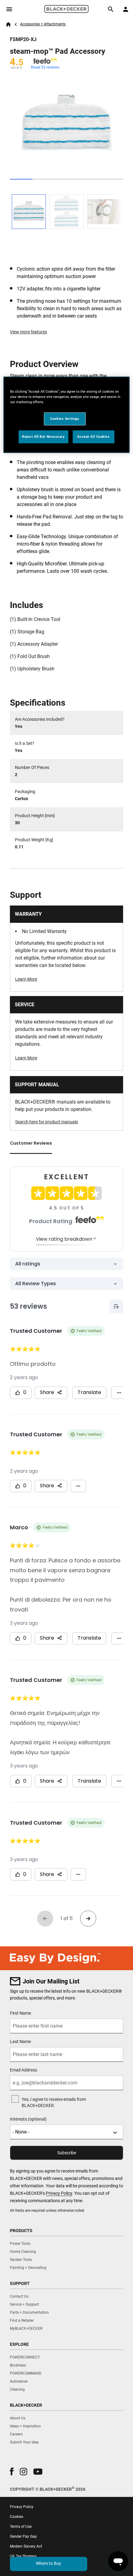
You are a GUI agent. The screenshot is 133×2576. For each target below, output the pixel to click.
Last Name (20, 2042)
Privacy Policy (59, 2193)
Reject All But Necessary (43, 437)
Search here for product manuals (47, 1122)
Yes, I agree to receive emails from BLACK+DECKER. (54, 2102)
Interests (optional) (28, 2119)
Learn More (26, 979)
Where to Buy (49, 2563)
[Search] (111, 9)
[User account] (126, 9)
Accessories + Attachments (43, 24)
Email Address (24, 2070)
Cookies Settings (65, 419)
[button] (12, 2471)
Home (8, 24)
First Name (20, 2013)
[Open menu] (9, 9)
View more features (28, 332)
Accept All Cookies (93, 437)
